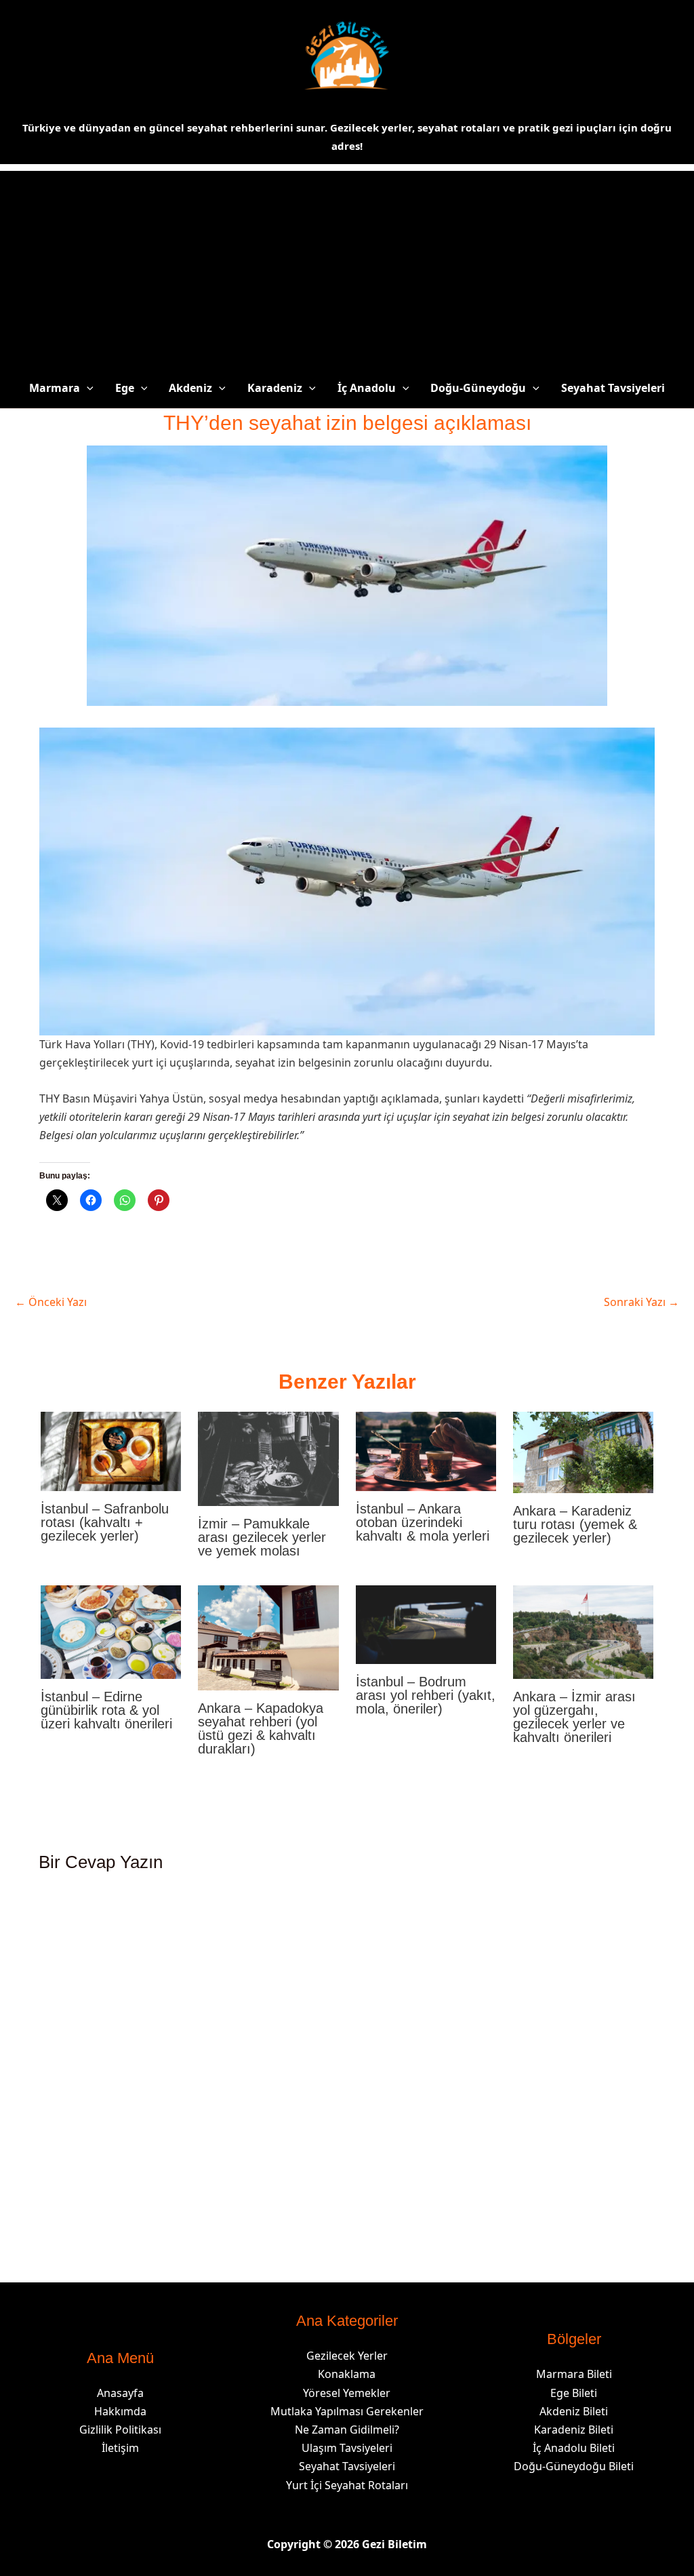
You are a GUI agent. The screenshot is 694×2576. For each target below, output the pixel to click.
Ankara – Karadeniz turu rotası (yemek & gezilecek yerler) (575, 1524)
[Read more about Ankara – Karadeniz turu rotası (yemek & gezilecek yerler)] (583, 1452)
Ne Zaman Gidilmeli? (347, 2430)
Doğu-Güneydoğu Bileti (574, 2466)
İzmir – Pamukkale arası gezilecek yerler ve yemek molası (262, 1537)
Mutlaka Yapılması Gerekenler (347, 2411)
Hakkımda (120, 2411)
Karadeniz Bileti (574, 2430)
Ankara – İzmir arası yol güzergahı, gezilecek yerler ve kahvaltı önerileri (574, 1717)
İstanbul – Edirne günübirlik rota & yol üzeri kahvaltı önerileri (106, 1710)
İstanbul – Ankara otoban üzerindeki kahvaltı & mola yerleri (423, 1522)
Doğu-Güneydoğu (478, 388)
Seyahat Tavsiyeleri (613, 388)
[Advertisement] (347, 266)
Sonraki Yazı (641, 1302)
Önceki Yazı (51, 1302)
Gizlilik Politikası (120, 2430)
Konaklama (347, 2374)
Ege (125, 388)
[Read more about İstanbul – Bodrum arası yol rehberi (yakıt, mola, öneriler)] (426, 1623)
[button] (87, 388)
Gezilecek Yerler (347, 2356)
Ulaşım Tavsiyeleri (347, 2448)
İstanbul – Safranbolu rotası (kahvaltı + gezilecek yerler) (105, 1522)
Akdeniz (190, 388)
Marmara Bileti (574, 2374)
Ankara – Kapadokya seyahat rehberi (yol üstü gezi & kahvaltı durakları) (261, 1728)
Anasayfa (120, 2393)
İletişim (120, 2448)
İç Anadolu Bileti (574, 2448)
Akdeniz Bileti (574, 2411)
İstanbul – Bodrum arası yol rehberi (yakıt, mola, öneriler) (426, 1695)
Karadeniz (275, 388)
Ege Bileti (574, 2393)
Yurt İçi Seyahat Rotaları (347, 2485)
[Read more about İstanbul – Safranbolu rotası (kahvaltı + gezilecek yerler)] (111, 1450)
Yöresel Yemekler (347, 2393)
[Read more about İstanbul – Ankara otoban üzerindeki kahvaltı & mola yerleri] (426, 1450)
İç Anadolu (367, 388)
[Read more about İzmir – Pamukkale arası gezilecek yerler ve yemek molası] (268, 1458)
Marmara (55, 388)
